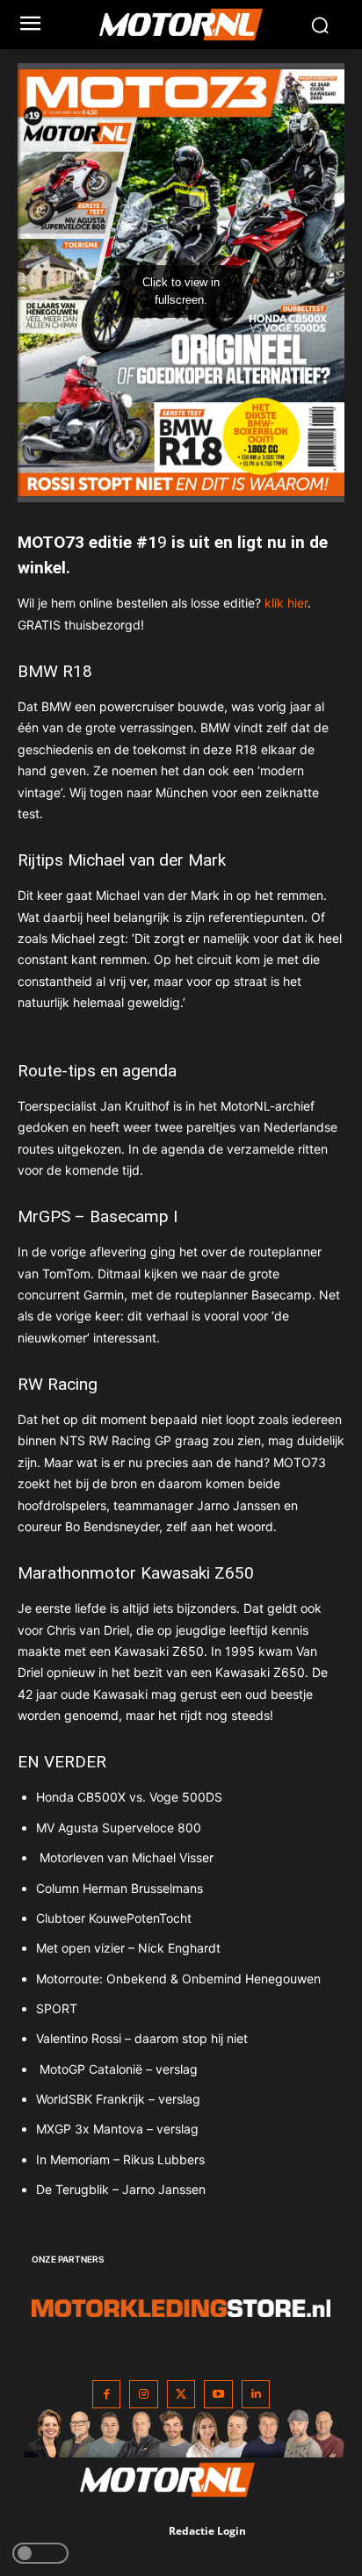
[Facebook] (107, 2395)
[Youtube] (218, 2395)
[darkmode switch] (40, 2553)
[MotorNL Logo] (189, 25)
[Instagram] (144, 2395)
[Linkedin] (256, 2395)
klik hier (286, 603)
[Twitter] (181, 2395)
